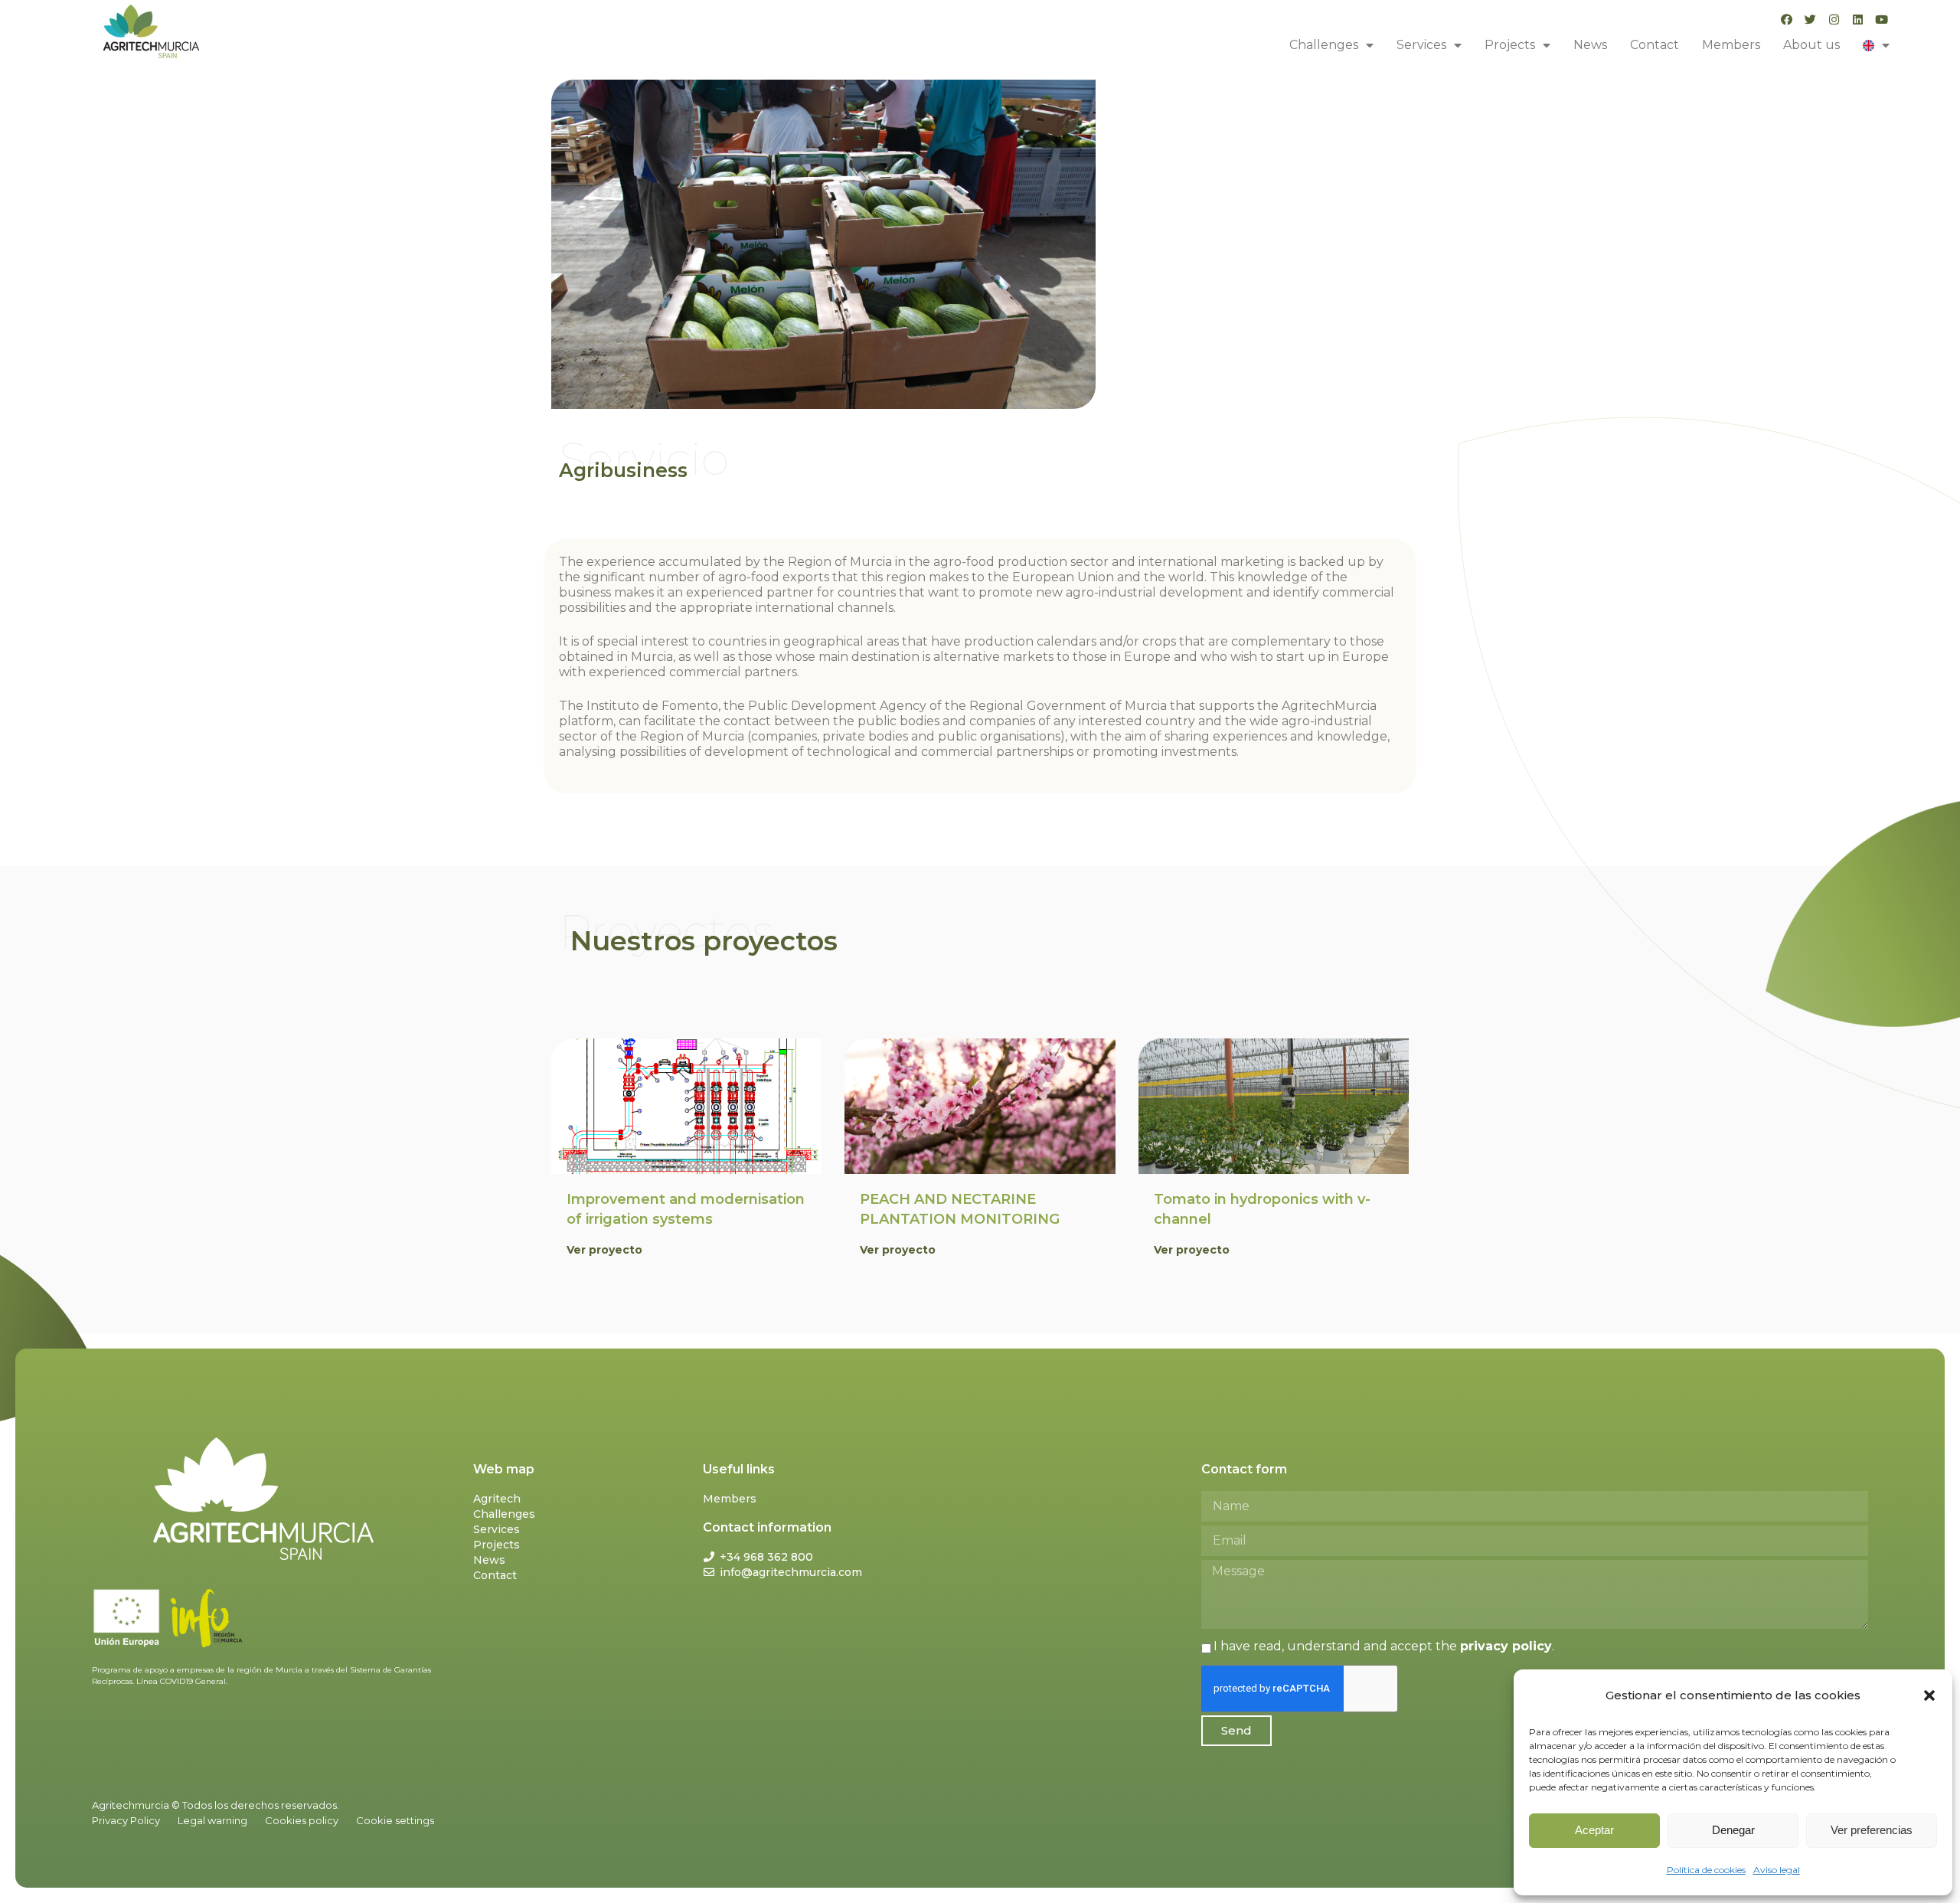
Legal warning (212, 1820)
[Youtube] (1882, 20)
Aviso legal (1777, 1870)
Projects (1510, 45)
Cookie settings (395, 1820)
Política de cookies (1706, 1870)
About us (1811, 45)
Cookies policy (302, 1820)
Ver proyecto (604, 1250)
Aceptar (1594, 1830)
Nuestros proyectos (704, 941)
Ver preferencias (1872, 1830)
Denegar (1733, 1830)
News (1590, 45)
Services (1421, 45)
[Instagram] (1834, 20)
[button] (1929, 1695)
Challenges (1324, 45)
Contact (1655, 45)
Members (1731, 45)
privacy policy (1506, 1646)
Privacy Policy (126, 1820)
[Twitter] (1810, 20)
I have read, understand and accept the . (1384, 1646)
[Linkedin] (1858, 20)
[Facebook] (1787, 20)
